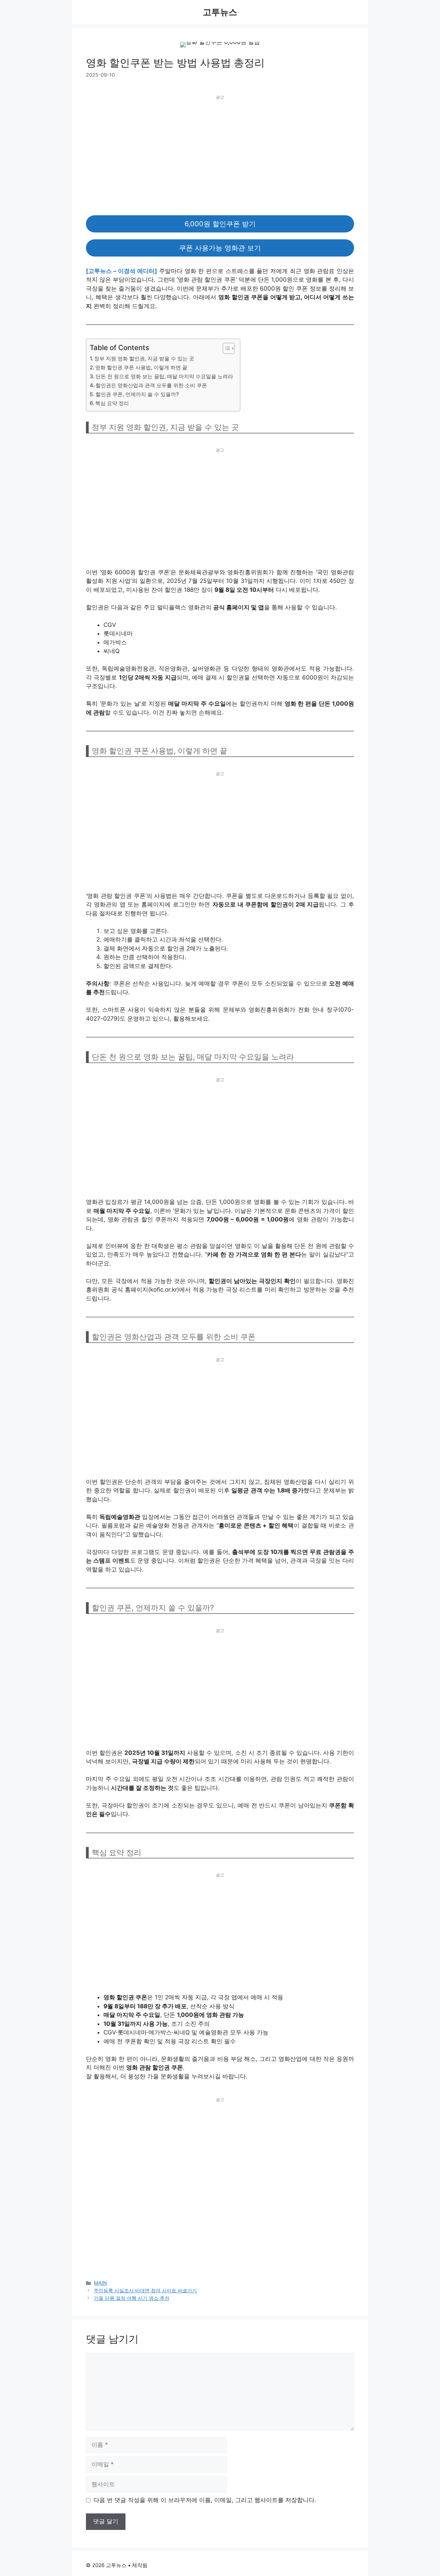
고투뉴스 (220, 12)
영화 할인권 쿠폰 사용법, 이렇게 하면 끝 (141, 367)
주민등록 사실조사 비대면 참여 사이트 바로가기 (145, 2290)
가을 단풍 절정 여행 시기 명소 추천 (132, 2298)
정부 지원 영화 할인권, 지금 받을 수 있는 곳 (144, 358)
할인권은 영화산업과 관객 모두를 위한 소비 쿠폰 (151, 385)
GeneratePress (167, 2565)
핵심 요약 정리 (112, 403)
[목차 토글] (225, 348)
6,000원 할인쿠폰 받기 (220, 224)
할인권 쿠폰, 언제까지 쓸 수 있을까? (137, 394)
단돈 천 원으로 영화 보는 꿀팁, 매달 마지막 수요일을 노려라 (164, 376)
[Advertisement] (220, 150)
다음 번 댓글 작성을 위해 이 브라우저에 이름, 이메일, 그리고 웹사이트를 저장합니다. (205, 2500)
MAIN (100, 2283)
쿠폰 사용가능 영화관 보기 (220, 248)
